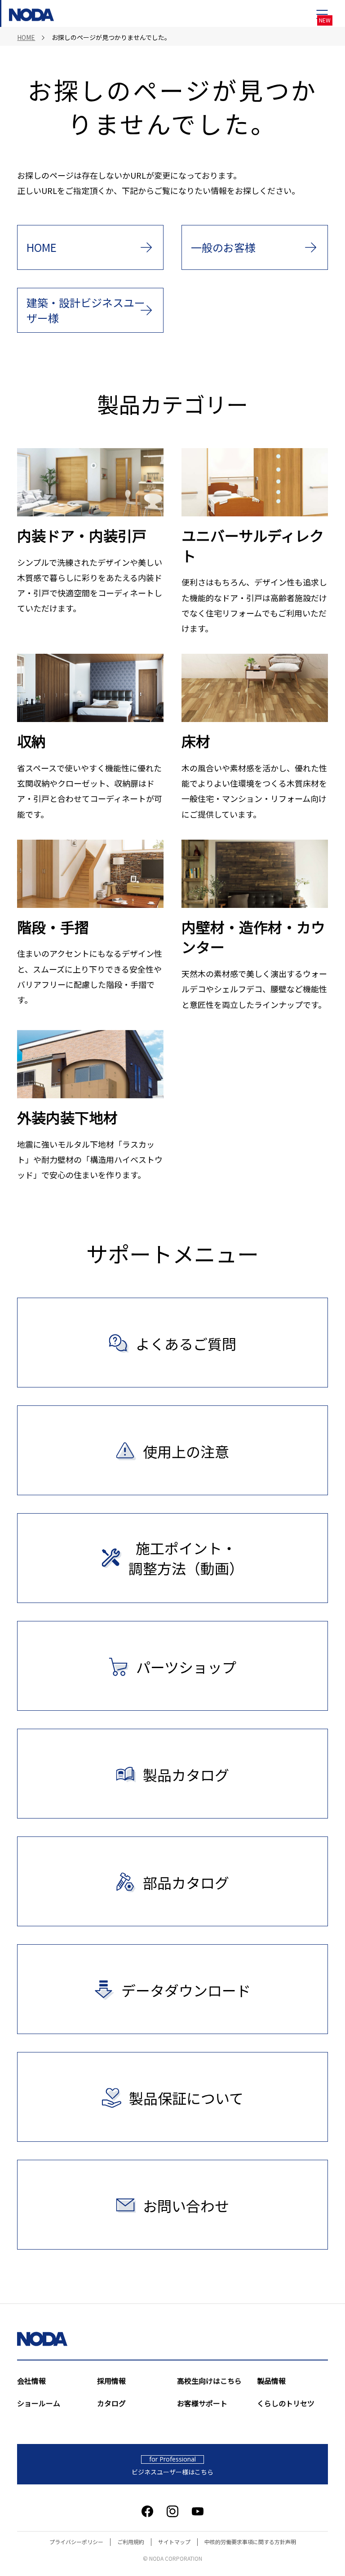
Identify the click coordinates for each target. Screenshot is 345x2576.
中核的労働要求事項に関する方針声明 (250, 2542)
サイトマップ (174, 2542)
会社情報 (31, 2381)
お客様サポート (202, 2403)
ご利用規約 (131, 2542)
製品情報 (271, 2381)
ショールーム (39, 2403)
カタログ (111, 2403)
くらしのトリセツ (286, 2403)
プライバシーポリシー (76, 2542)
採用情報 (111, 2381)
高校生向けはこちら (209, 2381)
